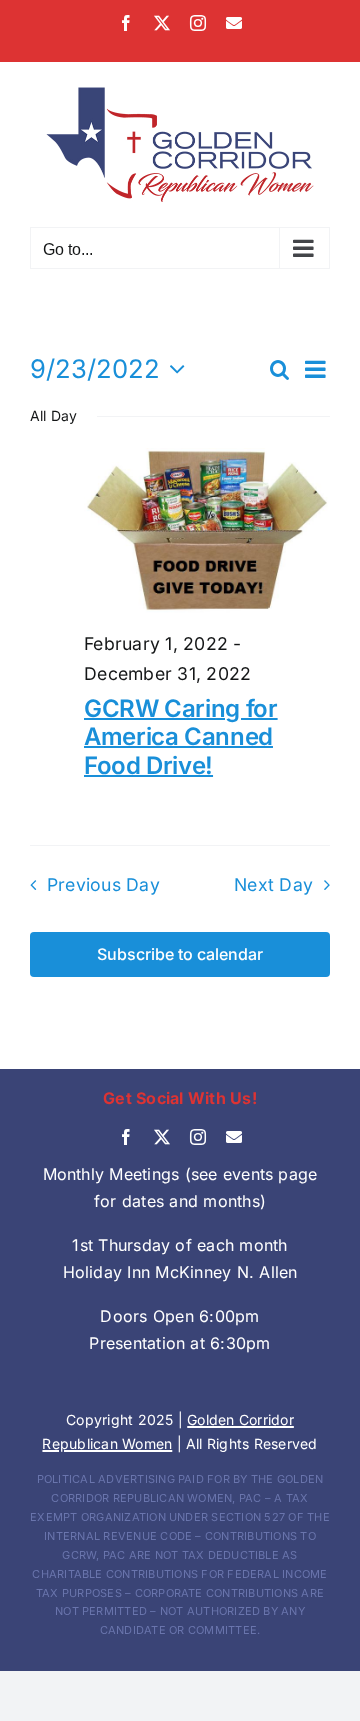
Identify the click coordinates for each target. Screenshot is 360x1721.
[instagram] (198, 1137)
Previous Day (103, 884)
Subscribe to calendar (180, 954)
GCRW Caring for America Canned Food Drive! (181, 737)
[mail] (234, 1137)
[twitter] (162, 1137)
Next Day (273, 884)
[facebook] (126, 1137)
